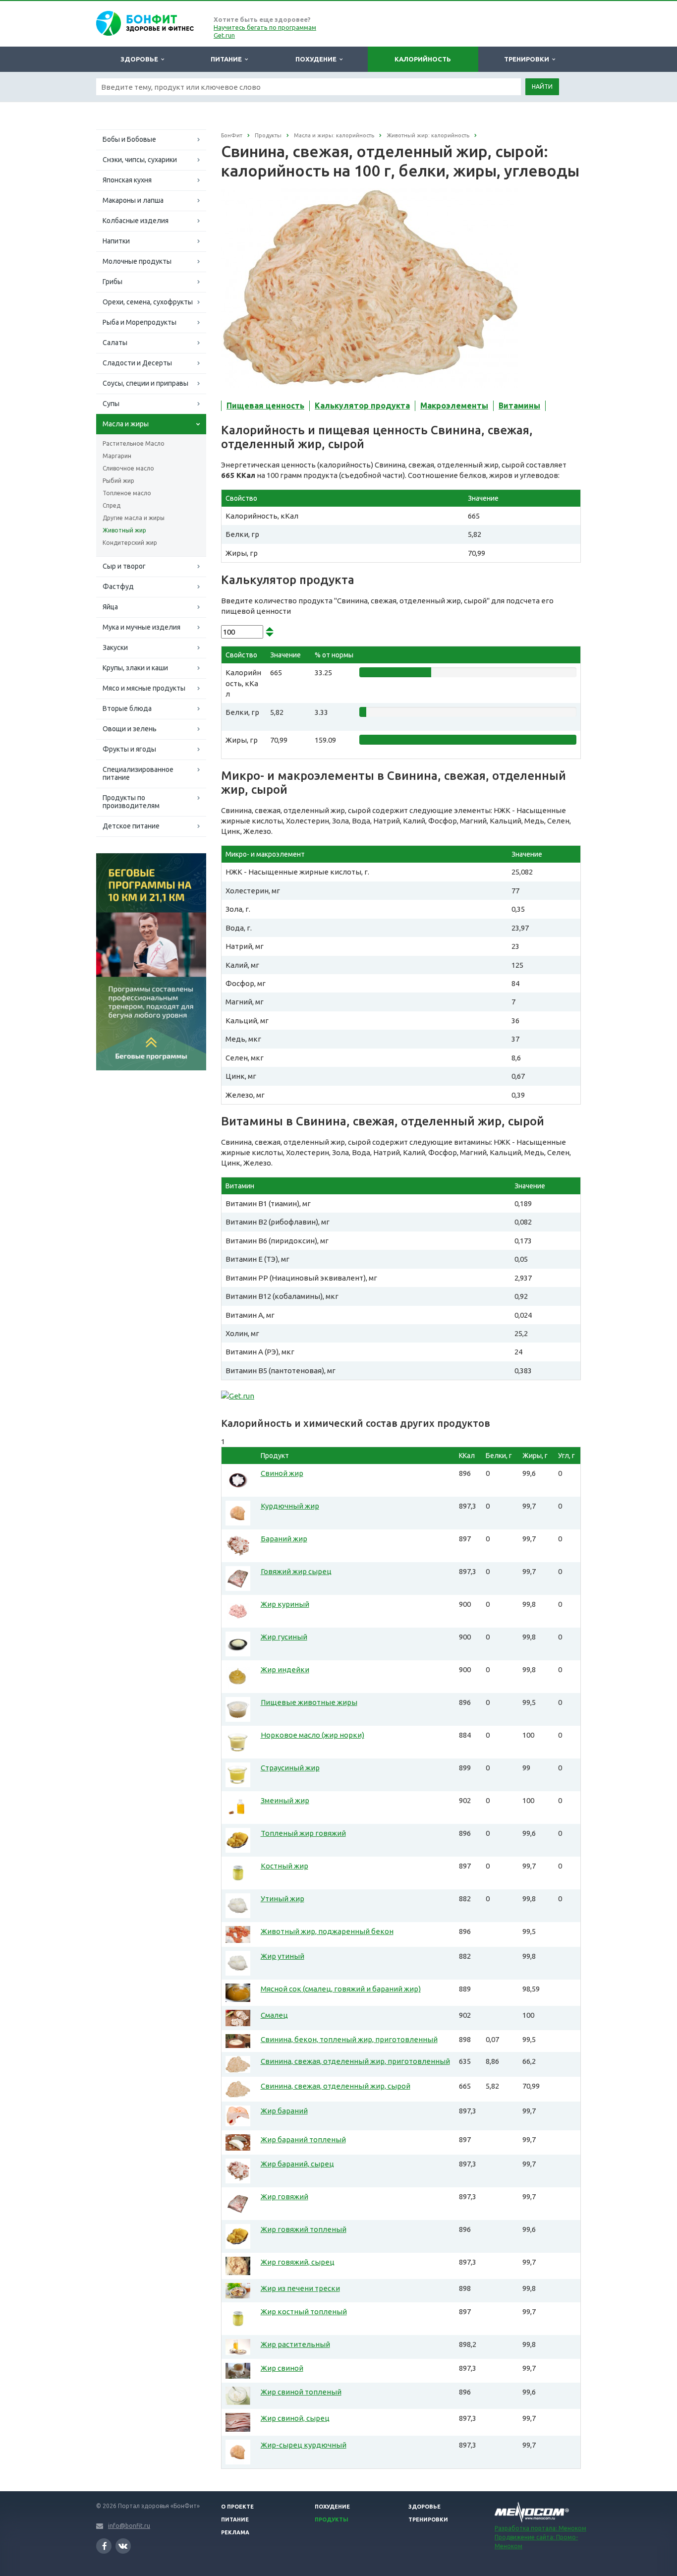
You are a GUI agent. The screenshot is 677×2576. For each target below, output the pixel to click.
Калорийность (423, 59)
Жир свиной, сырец (295, 2418)
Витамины (519, 406)
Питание (228, 59)
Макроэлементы (454, 406)
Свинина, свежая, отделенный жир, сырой (336, 2086)
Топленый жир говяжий (303, 1833)
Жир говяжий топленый (304, 2229)
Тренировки (528, 59)
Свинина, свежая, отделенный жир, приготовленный (355, 2061)
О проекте (237, 2507)
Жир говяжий (284, 2196)
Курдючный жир (290, 1506)
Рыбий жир (118, 481)
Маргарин (117, 456)
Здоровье (141, 59)
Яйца (110, 607)
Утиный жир (282, 1899)
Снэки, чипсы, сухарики (140, 160)
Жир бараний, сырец (297, 2164)
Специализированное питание (138, 773)
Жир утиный (282, 1956)
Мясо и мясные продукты (144, 688)
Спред (112, 505)
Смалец (274, 2015)
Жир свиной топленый (301, 2392)
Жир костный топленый (304, 2312)
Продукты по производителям (131, 802)
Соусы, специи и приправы (145, 383)
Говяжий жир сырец (296, 1571)
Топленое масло (127, 493)
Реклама (235, 2532)
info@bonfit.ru (129, 2526)
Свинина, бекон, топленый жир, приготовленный (349, 2039)
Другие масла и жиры (134, 518)
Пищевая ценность (265, 406)
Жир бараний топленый (303, 2139)
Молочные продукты (137, 261)
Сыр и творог (124, 566)
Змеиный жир (285, 1800)
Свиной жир (282, 1473)
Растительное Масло (134, 443)
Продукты (332, 2519)
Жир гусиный (284, 1637)
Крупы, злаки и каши (135, 668)
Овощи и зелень (130, 729)
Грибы (113, 282)
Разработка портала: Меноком (540, 2528)
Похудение (317, 59)
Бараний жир (284, 1539)
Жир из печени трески (300, 2288)
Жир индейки (285, 1669)
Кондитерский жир (130, 543)
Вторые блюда (127, 708)
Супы (111, 404)
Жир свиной (282, 2368)
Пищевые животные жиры (309, 1702)
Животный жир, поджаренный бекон (327, 1931)
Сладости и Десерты (137, 363)
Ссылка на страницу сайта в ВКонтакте (123, 2546)
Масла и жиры (126, 424)
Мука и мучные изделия (141, 627)
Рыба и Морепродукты (140, 322)
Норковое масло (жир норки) (312, 1735)
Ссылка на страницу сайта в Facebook (104, 2546)
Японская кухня (127, 180)
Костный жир (284, 1866)
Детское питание (131, 826)
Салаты (115, 343)
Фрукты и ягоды (129, 749)
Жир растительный (295, 2344)
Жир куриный (285, 1604)
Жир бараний (284, 2111)
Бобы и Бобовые (129, 139)
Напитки (116, 241)
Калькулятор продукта (362, 406)
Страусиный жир (290, 1768)
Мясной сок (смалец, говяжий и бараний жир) (341, 1989)
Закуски (115, 647)
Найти (542, 87)
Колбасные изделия (136, 221)
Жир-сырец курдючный (304, 2445)
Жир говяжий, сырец (298, 2262)
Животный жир (124, 530)
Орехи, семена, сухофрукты (148, 302)
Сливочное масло (128, 468)
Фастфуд (118, 586)
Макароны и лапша (133, 200)
